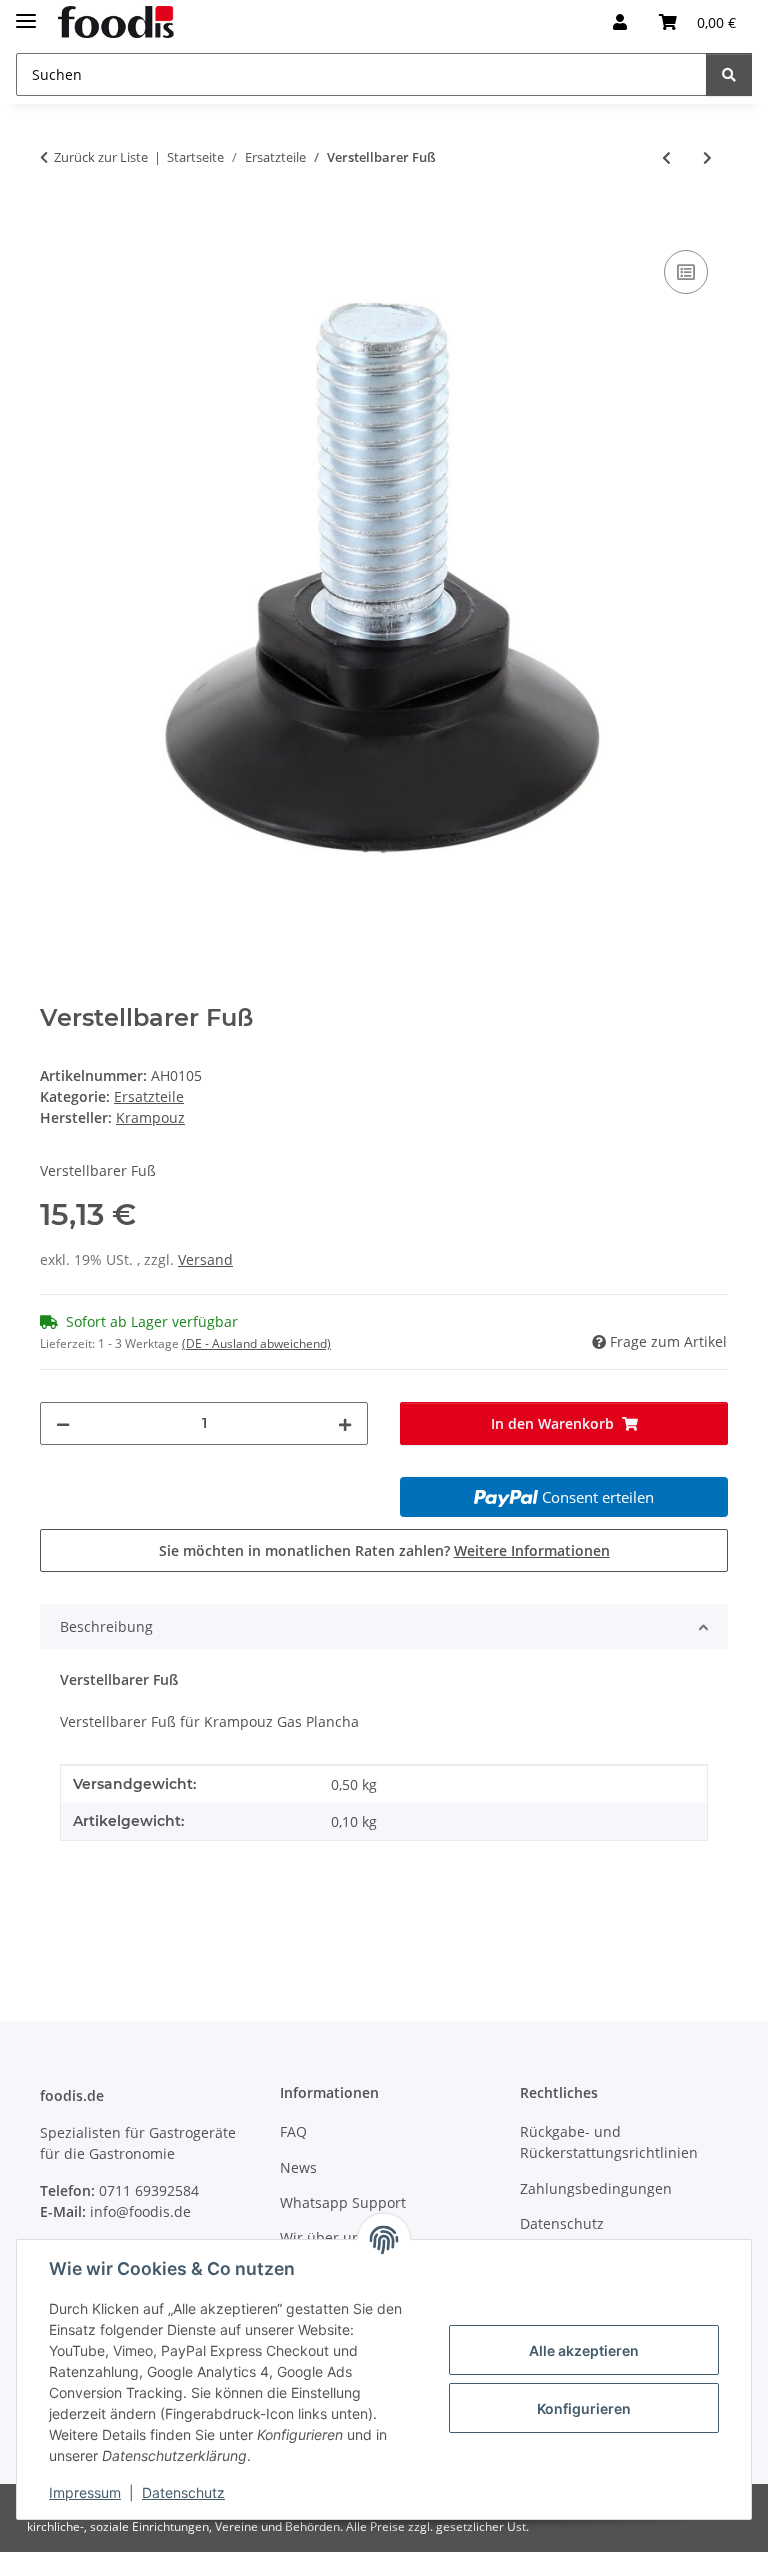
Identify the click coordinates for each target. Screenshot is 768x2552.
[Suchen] (729, 74)
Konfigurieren (584, 2408)
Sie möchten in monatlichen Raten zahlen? (384, 1550)
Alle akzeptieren (584, 2350)
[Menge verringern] (63, 1423)
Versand (205, 1259)
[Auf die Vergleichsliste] (686, 272)
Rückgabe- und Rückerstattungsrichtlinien (609, 2142)
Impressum (85, 2492)
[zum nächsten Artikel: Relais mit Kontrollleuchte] (707, 157)
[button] (620, 22)
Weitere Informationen (532, 1550)
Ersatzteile (149, 1096)
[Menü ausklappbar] (26, 12)
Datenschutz (183, 2492)
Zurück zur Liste (101, 157)
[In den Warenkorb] (56, 223)
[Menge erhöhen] (345, 1423)
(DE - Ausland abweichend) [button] (256, 1343)
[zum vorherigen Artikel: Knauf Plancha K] (666, 157)
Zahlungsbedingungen (596, 2188)
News (298, 2167)
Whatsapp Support (343, 2202)
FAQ (293, 2131)
